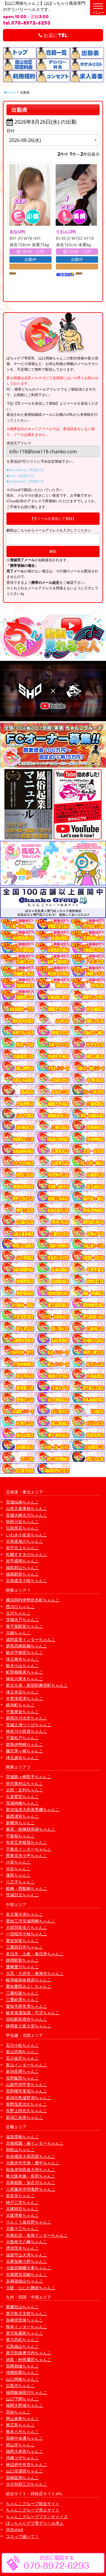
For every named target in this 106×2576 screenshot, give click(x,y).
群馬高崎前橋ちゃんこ (26, 1646)
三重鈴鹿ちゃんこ (22, 1999)
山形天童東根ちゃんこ (26, 1508)
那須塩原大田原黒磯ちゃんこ (33, 1809)
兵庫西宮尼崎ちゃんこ (26, 2274)
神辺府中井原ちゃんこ (26, 2464)
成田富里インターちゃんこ (31, 1639)
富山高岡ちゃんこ (22, 2052)
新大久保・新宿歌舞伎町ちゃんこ (37, 1685)
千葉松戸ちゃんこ (22, 1738)
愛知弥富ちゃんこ (22, 1941)
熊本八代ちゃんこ (22, 2432)
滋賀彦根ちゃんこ (22, 2137)
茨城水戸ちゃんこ (22, 1619)
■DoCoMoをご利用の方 (25, 470)
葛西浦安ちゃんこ (22, 1816)
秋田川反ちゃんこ (22, 1522)
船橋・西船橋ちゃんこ (26, 1888)
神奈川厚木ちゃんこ (24, 1679)
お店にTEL (55, 35)
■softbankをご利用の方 (25, 481)
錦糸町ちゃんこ (20, 1705)
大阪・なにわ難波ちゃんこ (31, 2288)
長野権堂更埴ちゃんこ (26, 2091)
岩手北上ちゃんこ (22, 1548)
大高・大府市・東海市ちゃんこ (35, 1973)
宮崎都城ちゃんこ (22, 2366)
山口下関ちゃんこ (22, 2399)
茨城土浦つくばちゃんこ (29, 1725)
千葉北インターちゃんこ (29, 1849)
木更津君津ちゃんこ (24, 1698)
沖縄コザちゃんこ (22, 2458)
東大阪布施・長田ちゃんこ (31, 2176)
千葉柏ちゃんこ (20, 1836)
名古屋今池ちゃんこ (24, 1914)
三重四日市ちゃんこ (24, 1947)
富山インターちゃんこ (26, 2065)
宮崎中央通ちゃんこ (24, 2438)
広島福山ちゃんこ (22, 2346)
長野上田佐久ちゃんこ (26, 2111)
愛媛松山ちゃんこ (22, 2307)
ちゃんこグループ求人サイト (33, 2510)
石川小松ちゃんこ (22, 2045)
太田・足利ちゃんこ (24, 1790)
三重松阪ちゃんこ (22, 1993)
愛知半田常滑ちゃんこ (26, 2006)
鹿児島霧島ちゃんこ (24, 2333)
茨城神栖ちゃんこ (22, 1803)
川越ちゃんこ (18, 1633)
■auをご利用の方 (20, 476)
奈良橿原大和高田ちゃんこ (31, 2156)
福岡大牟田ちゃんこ (24, 2451)
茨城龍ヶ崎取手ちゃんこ (29, 1777)
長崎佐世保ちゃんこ (24, 2320)
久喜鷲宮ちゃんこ (22, 1797)
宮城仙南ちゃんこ (22, 1502)
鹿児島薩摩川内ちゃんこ (29, 2353)
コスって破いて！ (22, 2536)
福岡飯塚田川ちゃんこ (26, 2392)
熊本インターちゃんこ (26, 2327)
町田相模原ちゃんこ (24, 1672)
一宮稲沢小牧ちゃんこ (26, 1934)
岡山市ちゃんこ (20, 2445)
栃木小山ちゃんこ (22, 1665)
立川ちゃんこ (18, 1613)
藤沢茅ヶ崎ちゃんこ (24, 1751)
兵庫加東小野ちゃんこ (26, 2261)
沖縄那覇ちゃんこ (22, 2372)
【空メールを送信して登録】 (53, 519)
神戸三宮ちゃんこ (22, 2202)
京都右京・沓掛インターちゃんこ (37, 2235)
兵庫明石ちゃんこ (22, 2209)
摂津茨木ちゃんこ (22, 2248)
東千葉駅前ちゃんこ (24, 1626)
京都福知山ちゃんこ (24, 2281)
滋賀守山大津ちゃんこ (26, 2255)
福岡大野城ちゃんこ (24, 2405)
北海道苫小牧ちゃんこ (26, 1580)
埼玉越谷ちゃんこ (22, 1758)
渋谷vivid (15, 2530)
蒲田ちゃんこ (18, 1875)
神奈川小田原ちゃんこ (26, 1731)
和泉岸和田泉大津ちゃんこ (31, 2169)
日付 (11, 131)
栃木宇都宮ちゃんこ (24, 1652)
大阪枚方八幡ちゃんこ (26, 2242)
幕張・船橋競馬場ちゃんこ (31, 1829)
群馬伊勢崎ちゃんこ (24, 1744)
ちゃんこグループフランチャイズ (37, 2517)
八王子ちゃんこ (20, 1882)
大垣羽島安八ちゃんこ (26, 1927)
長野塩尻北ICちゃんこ (26, 2104)
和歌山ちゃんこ (20, 2150)
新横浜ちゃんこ (20, 1823)
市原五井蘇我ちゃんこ (26, 1842)
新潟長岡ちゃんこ (22, 2071)
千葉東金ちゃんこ (22, 1712)
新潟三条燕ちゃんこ (24, 2117)
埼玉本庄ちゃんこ (22, 1692)
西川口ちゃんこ (20, 1607)
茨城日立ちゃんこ (22, 1895)
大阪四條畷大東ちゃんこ (29, 2268)
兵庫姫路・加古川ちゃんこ (31, 2182)
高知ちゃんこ (18, 2412)
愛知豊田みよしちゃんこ (29, 1986)
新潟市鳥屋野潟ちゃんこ (29, 2098)
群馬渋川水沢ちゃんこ (26, 1718)
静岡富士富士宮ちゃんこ (29, 2026)
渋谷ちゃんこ (18, 1869)
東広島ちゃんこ (20, 2425)
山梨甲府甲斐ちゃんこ (26, 2084)
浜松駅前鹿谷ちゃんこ (26, 2019)
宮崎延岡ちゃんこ (22, 2478)
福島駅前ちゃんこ (22, 1574)
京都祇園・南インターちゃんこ (35, 2143)
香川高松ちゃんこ (22, 2340)
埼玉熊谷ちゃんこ (22, 1659)
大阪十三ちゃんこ (22, 2228)
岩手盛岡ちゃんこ (22, 1561)
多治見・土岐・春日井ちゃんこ (35, 1954)
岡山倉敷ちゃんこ (22, 2418)
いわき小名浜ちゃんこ (26, 1535)
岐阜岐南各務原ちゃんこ (29, 1980)
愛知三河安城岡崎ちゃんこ (31, 1921)
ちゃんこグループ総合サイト (33, 2503)
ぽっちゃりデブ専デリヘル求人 (35, 2523)
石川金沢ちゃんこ (22, 2058)
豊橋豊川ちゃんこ (22, 1967)
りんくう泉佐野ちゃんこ (29, 2222)
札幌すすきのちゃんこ (26, 1554)
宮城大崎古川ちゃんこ (26, 1515)
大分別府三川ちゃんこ (26, 2484)
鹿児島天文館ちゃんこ (26, 2313)
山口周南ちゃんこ (22, 2379)
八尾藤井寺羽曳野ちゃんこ (31, 2189)
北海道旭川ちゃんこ (24, 1541)
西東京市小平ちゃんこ (26, 1855)
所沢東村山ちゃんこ (24, 1783)
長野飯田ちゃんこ (22, 2078)
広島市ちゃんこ (20, 2386)
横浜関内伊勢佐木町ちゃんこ (33, 1600)
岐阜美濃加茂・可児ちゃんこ (33, 2013)
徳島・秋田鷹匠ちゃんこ (29, 2359)
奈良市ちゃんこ (20, 2196)
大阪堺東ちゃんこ (22, 2215)
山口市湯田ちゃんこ (24, 2471)
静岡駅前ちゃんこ (22, 1960)
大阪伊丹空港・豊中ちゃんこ (33, 2163)
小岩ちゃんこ (18, 1862)
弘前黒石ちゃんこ (22, 1528)
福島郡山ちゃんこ (22, 1568)
